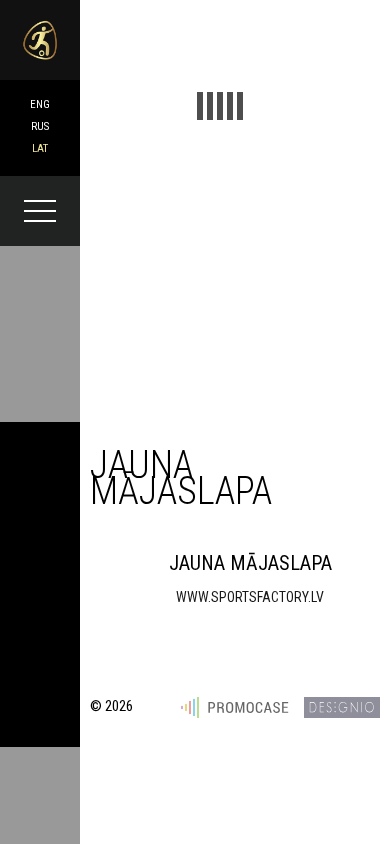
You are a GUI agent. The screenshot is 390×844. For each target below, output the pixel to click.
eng (40, 104)
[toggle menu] (40, 211)
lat (40, 148)
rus (40, 126)
